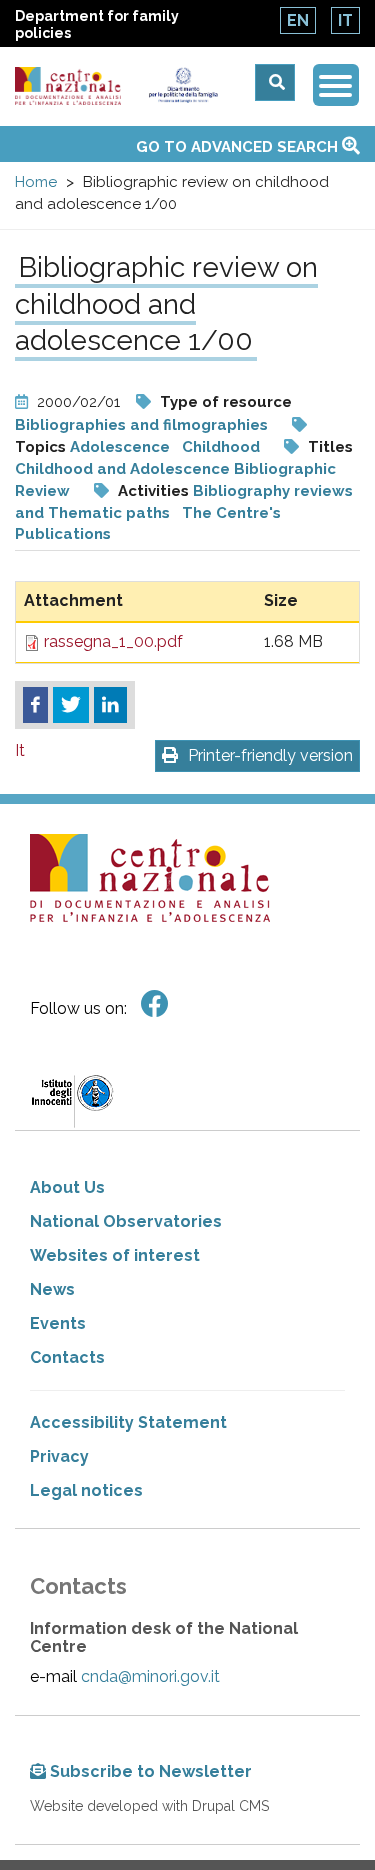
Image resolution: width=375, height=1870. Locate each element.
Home (36, 182)
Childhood (221, 447)
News (52, 1289)
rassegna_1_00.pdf (113, 641)
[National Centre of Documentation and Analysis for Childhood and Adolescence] (68, 86)
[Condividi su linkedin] (110, 705)
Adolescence (122, 447)
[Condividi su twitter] (71, 705)
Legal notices (86, 1490)
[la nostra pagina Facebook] (155, 1004)
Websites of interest (115, 1255)
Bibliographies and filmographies (141, 425)
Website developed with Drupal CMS (149, 1806)
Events (58, 1323)
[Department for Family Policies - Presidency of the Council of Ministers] (183, 85)
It (345, 20)
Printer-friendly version (270, 755)
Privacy (59, 1456)
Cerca (275, 82)
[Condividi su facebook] (35, 705)
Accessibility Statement (128, 1422)
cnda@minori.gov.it (150, 1676)
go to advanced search (239, 147)
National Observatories (126, 1221)
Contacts (67, 1357)
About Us (67, 1187)
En (298, 20)
